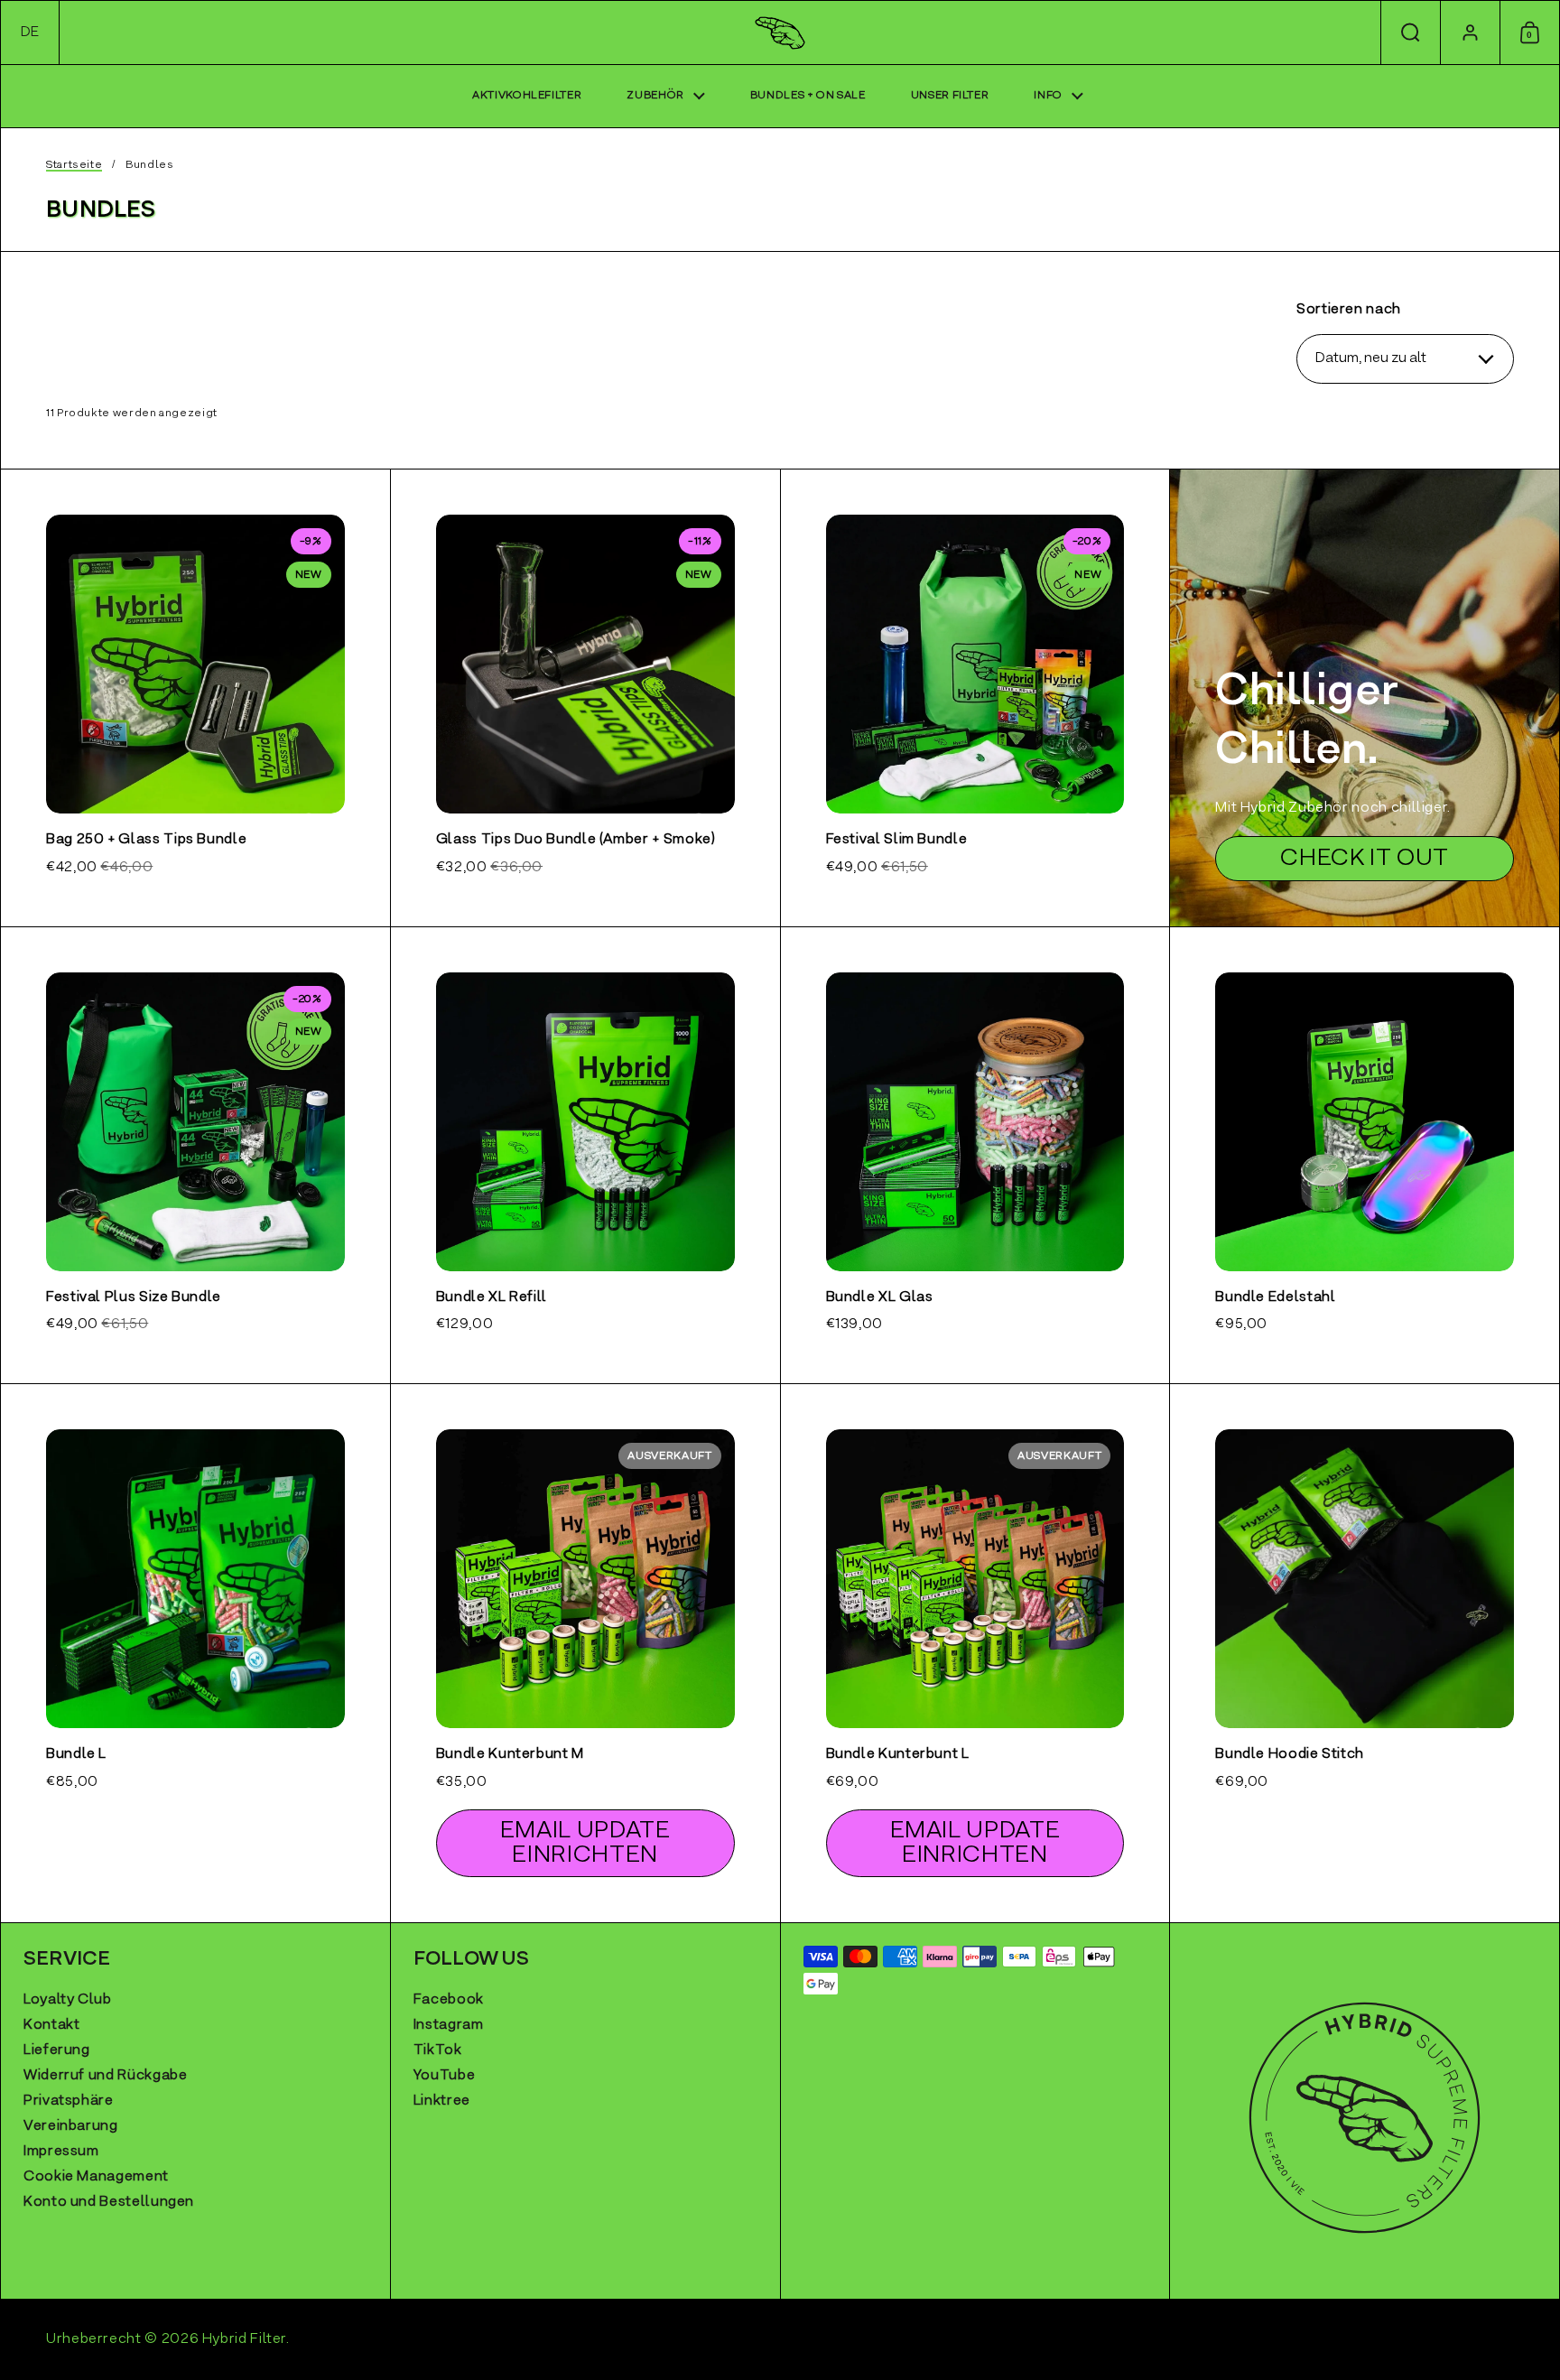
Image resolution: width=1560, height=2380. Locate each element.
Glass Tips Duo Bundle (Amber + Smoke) (585, 697)
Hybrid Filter (244, 2339)
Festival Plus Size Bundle (195, 1155)
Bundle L (195, 1653)
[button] (30, 33)
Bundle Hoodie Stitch (1365, 1653)
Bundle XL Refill (585, 1155)
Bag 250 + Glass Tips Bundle (195, 697)
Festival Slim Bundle (975, 697)
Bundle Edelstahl (1365, 1155)
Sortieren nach (1349, 310)
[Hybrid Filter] (780, 33)
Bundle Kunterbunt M (585, 1653)
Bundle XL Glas (975, 1155)
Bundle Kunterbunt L (975, 1653)
